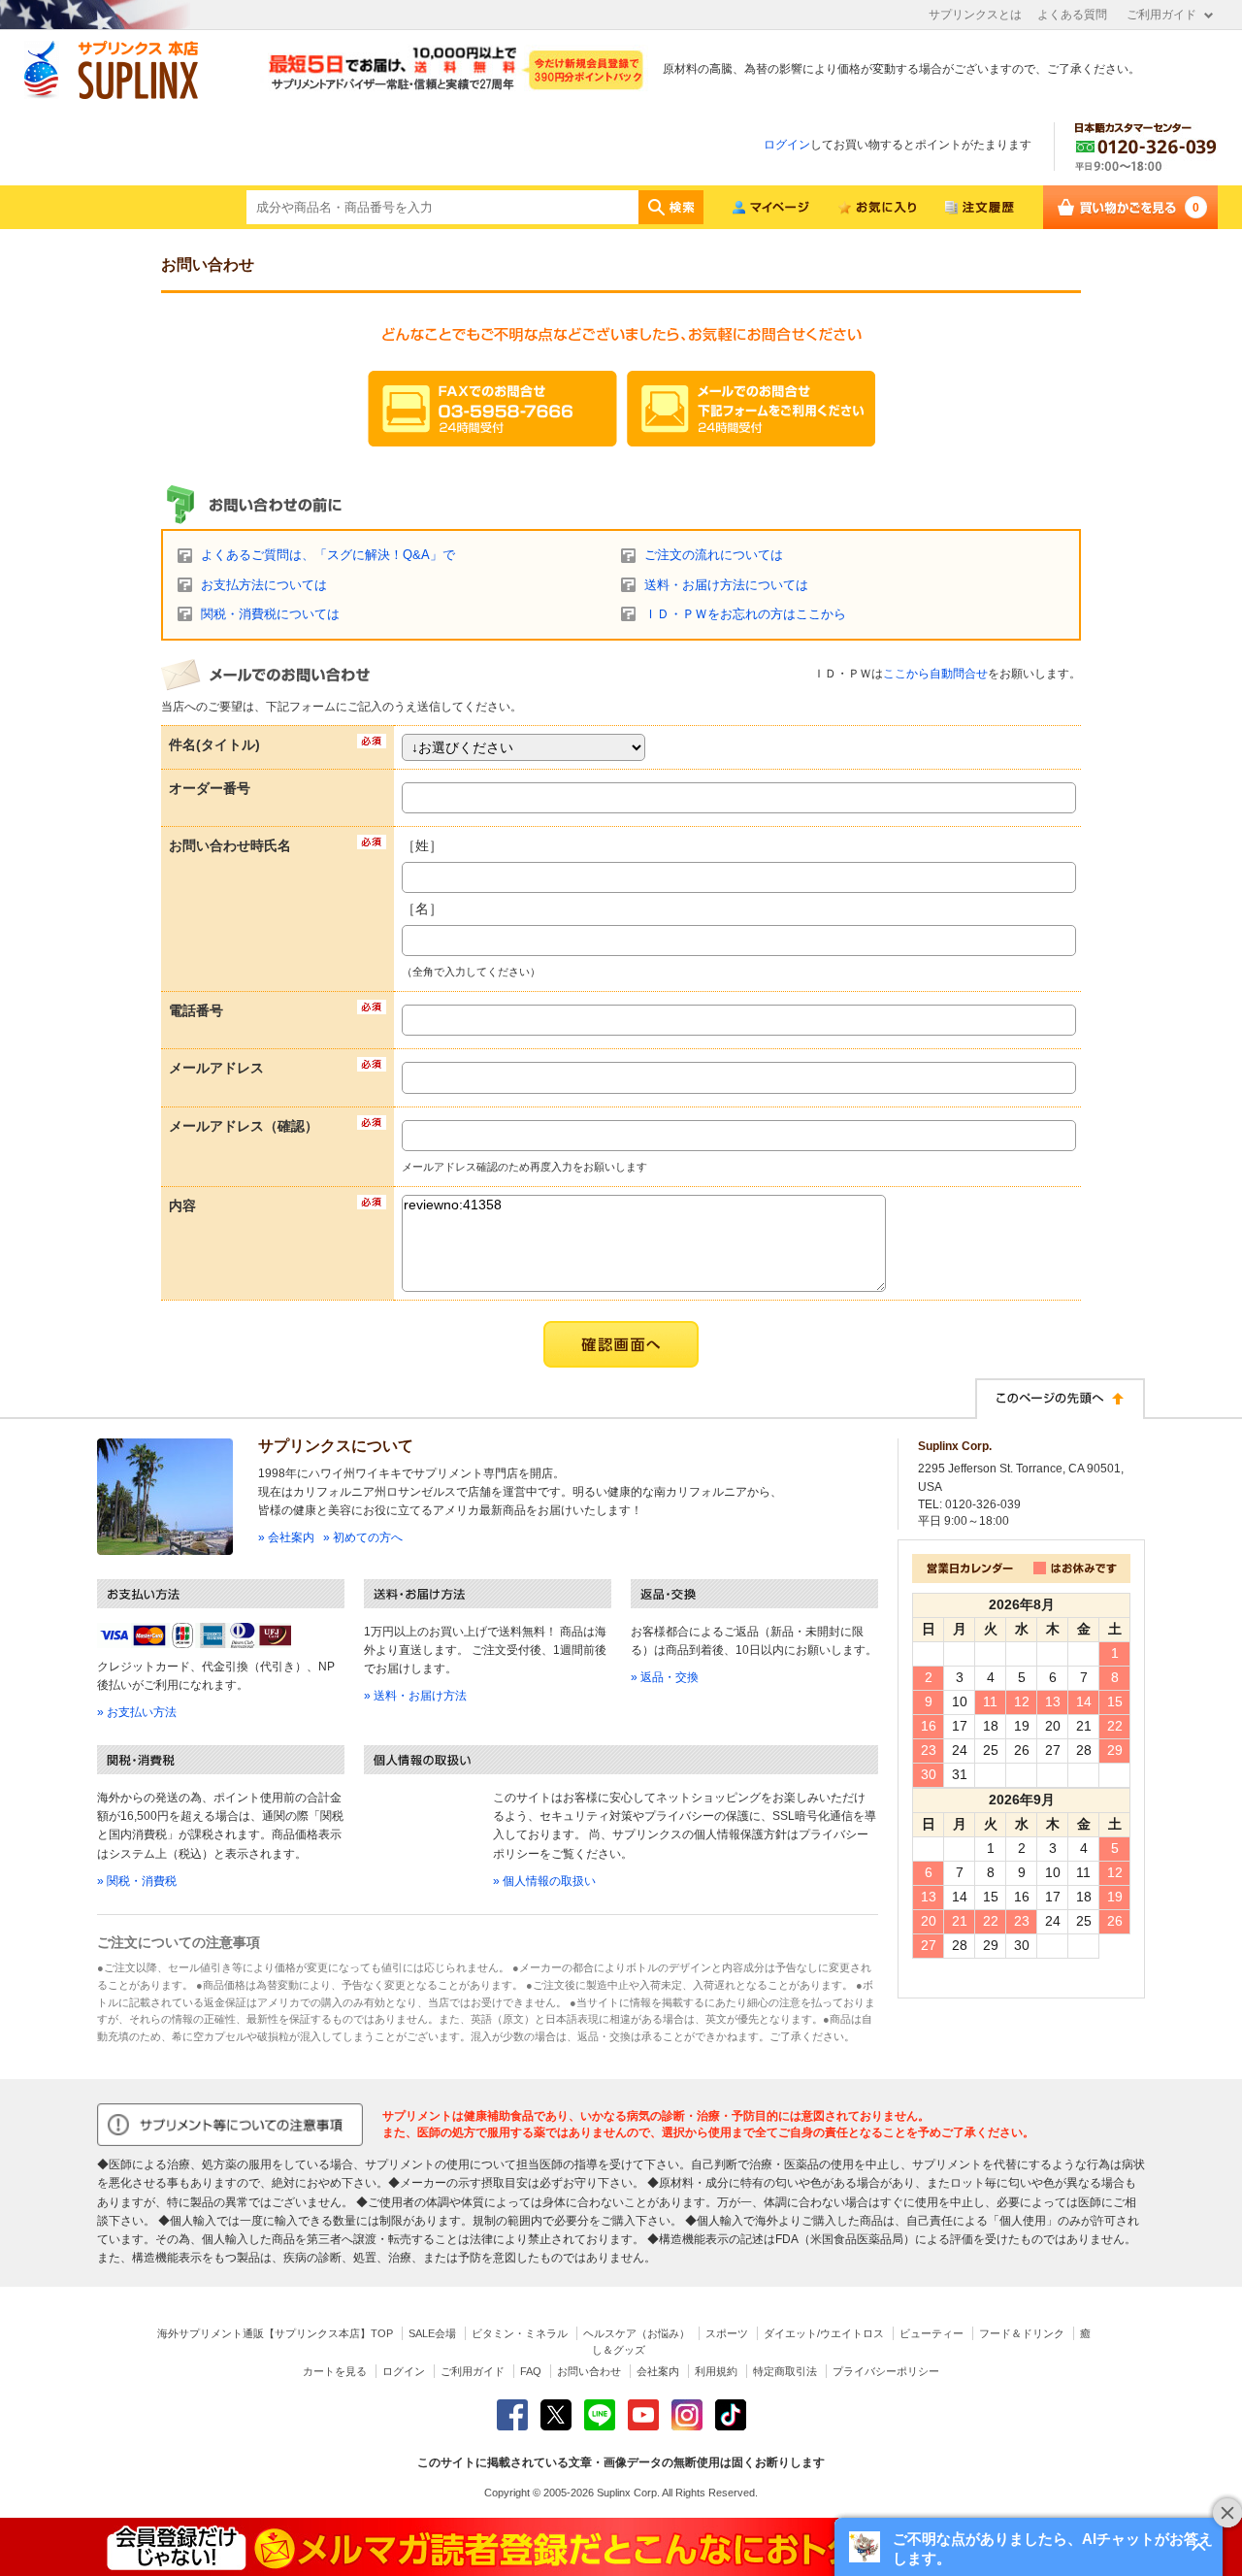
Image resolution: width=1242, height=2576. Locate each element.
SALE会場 (432, 2333)
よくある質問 (1072, 15)
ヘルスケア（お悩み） (637, 2333)
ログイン (787, 145)
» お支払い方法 (137, 1712)
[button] (1029, 2547)
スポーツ (727, 2333)
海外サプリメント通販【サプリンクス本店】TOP (275, 2333)
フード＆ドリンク (1022, 2333)
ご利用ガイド (1161, 15)
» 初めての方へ (363, 1537)
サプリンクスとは (975, 15)
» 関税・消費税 (137, 1881)
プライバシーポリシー (886, 2371)
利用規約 (716, 2371)
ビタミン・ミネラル (520, 2333)
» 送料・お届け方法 (415, 1696)
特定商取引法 (785, 2371)
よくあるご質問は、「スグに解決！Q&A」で (328, 555)
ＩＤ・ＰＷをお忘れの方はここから (745, 614)
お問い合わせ (589, 2371)
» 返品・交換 (665, 1677)
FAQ (531, 2371)
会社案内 (658, 2371)
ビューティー (931, 2333)
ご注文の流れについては (714, 555)
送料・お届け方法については (726, 585)
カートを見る (335, 2371)
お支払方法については (264, 585)
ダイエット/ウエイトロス (824, 2333)
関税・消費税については (270, 614)
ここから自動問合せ (935, 674)
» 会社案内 (286, 1537)
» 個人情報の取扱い (544, 1881)
